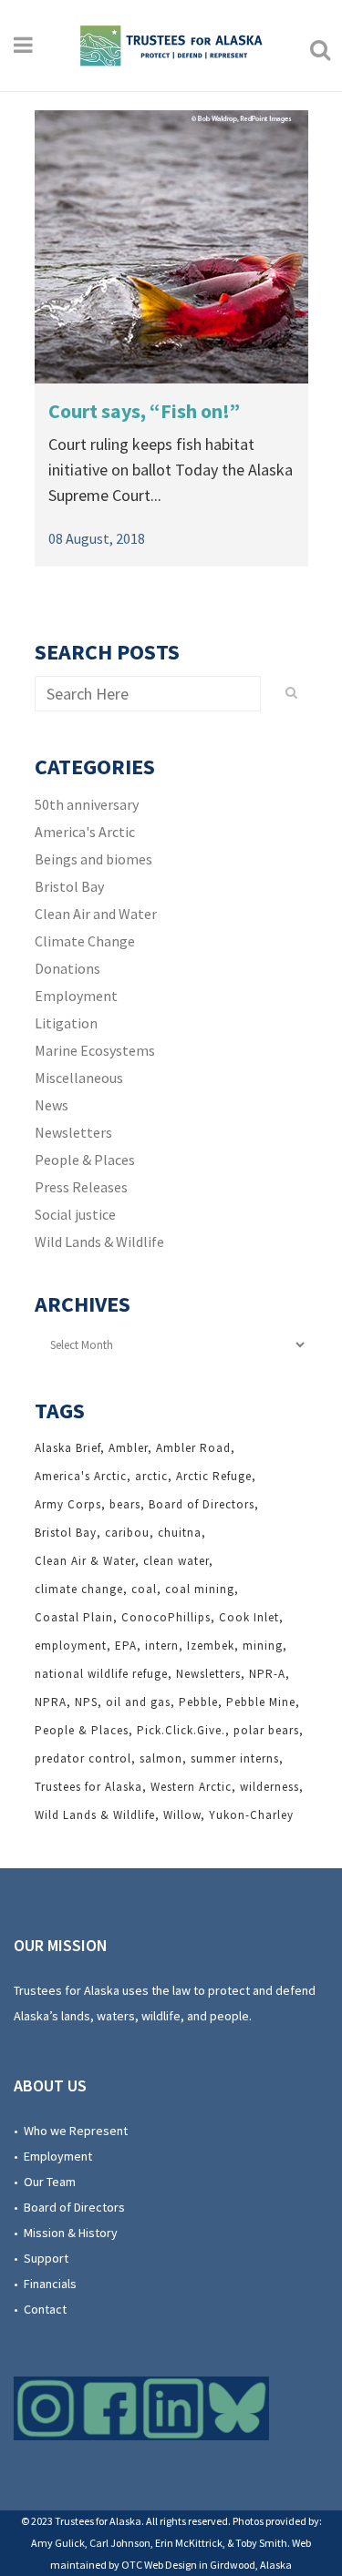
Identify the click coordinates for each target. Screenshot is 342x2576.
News (52, 1105)
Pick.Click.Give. (181, 1730)
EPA (126, 1646)
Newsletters (73, 1132)
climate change (79, 1589)
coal (144, 1589)
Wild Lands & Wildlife (99, 1242)
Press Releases (81, 1187)
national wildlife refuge (101, 1674)
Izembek (211, 1646)
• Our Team (45, 2182)
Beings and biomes (93, 859)
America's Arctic (85, 832)
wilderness (269, 1787)
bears (125, 1504)
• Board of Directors (69, 2207)
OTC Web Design (159, 2565)
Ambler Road (193, 1448)
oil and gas (138, 1702)
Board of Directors (202, 1504)
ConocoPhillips (166, 1617)
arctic (151, 1476)
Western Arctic (191, 1787)
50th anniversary (87, 804)
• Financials (45, 2284)
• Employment (53, 2156)
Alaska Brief (67, 1448)
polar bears (266, 1730)
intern (162, 1646)
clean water (176, 1561)
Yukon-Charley (251, 1815)
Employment (76, 996)
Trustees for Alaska (88, 1787)
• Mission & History (66, 2233)
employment (71, 1646)
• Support (41, 2258)
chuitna (180, 1533)
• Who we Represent (71, 2131)
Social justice (75, 1214)
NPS (86, 1702)
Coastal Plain (74, 1617)
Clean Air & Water (85, 1561)
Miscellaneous (79, 1078)
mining (263, 1646)
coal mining (200, 1589)
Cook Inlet (249, 1617)
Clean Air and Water (96, 914)
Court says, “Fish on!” (144, 411)
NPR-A (267, 1674)
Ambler (128, 1448)
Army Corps (68, 1504)
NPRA (51, 1702)
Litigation (66, 1023)
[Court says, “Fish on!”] (171, 247)
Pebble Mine (261, 1702)
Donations (67, 968)
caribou (127, 1533)
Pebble (198, 1702)
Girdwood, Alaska (251, 2565)
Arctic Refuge (214, 1476)
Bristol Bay (69, 886)
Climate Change (85, 941)
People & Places (85, 1160)
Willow (182, 1815)
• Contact (40, 2309)
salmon (161, 1758)
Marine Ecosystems (95, 1050)
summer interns (235, 1758)
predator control (83, 1758)
